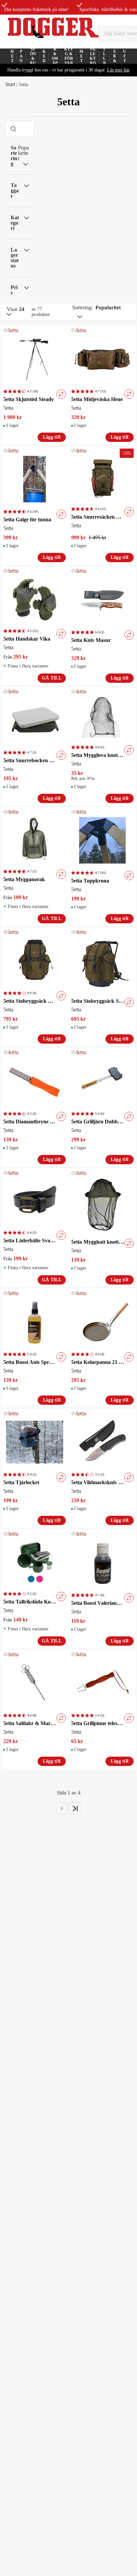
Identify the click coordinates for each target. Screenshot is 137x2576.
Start (10, 84)
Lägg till (52, 437)
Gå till (52, 678)
